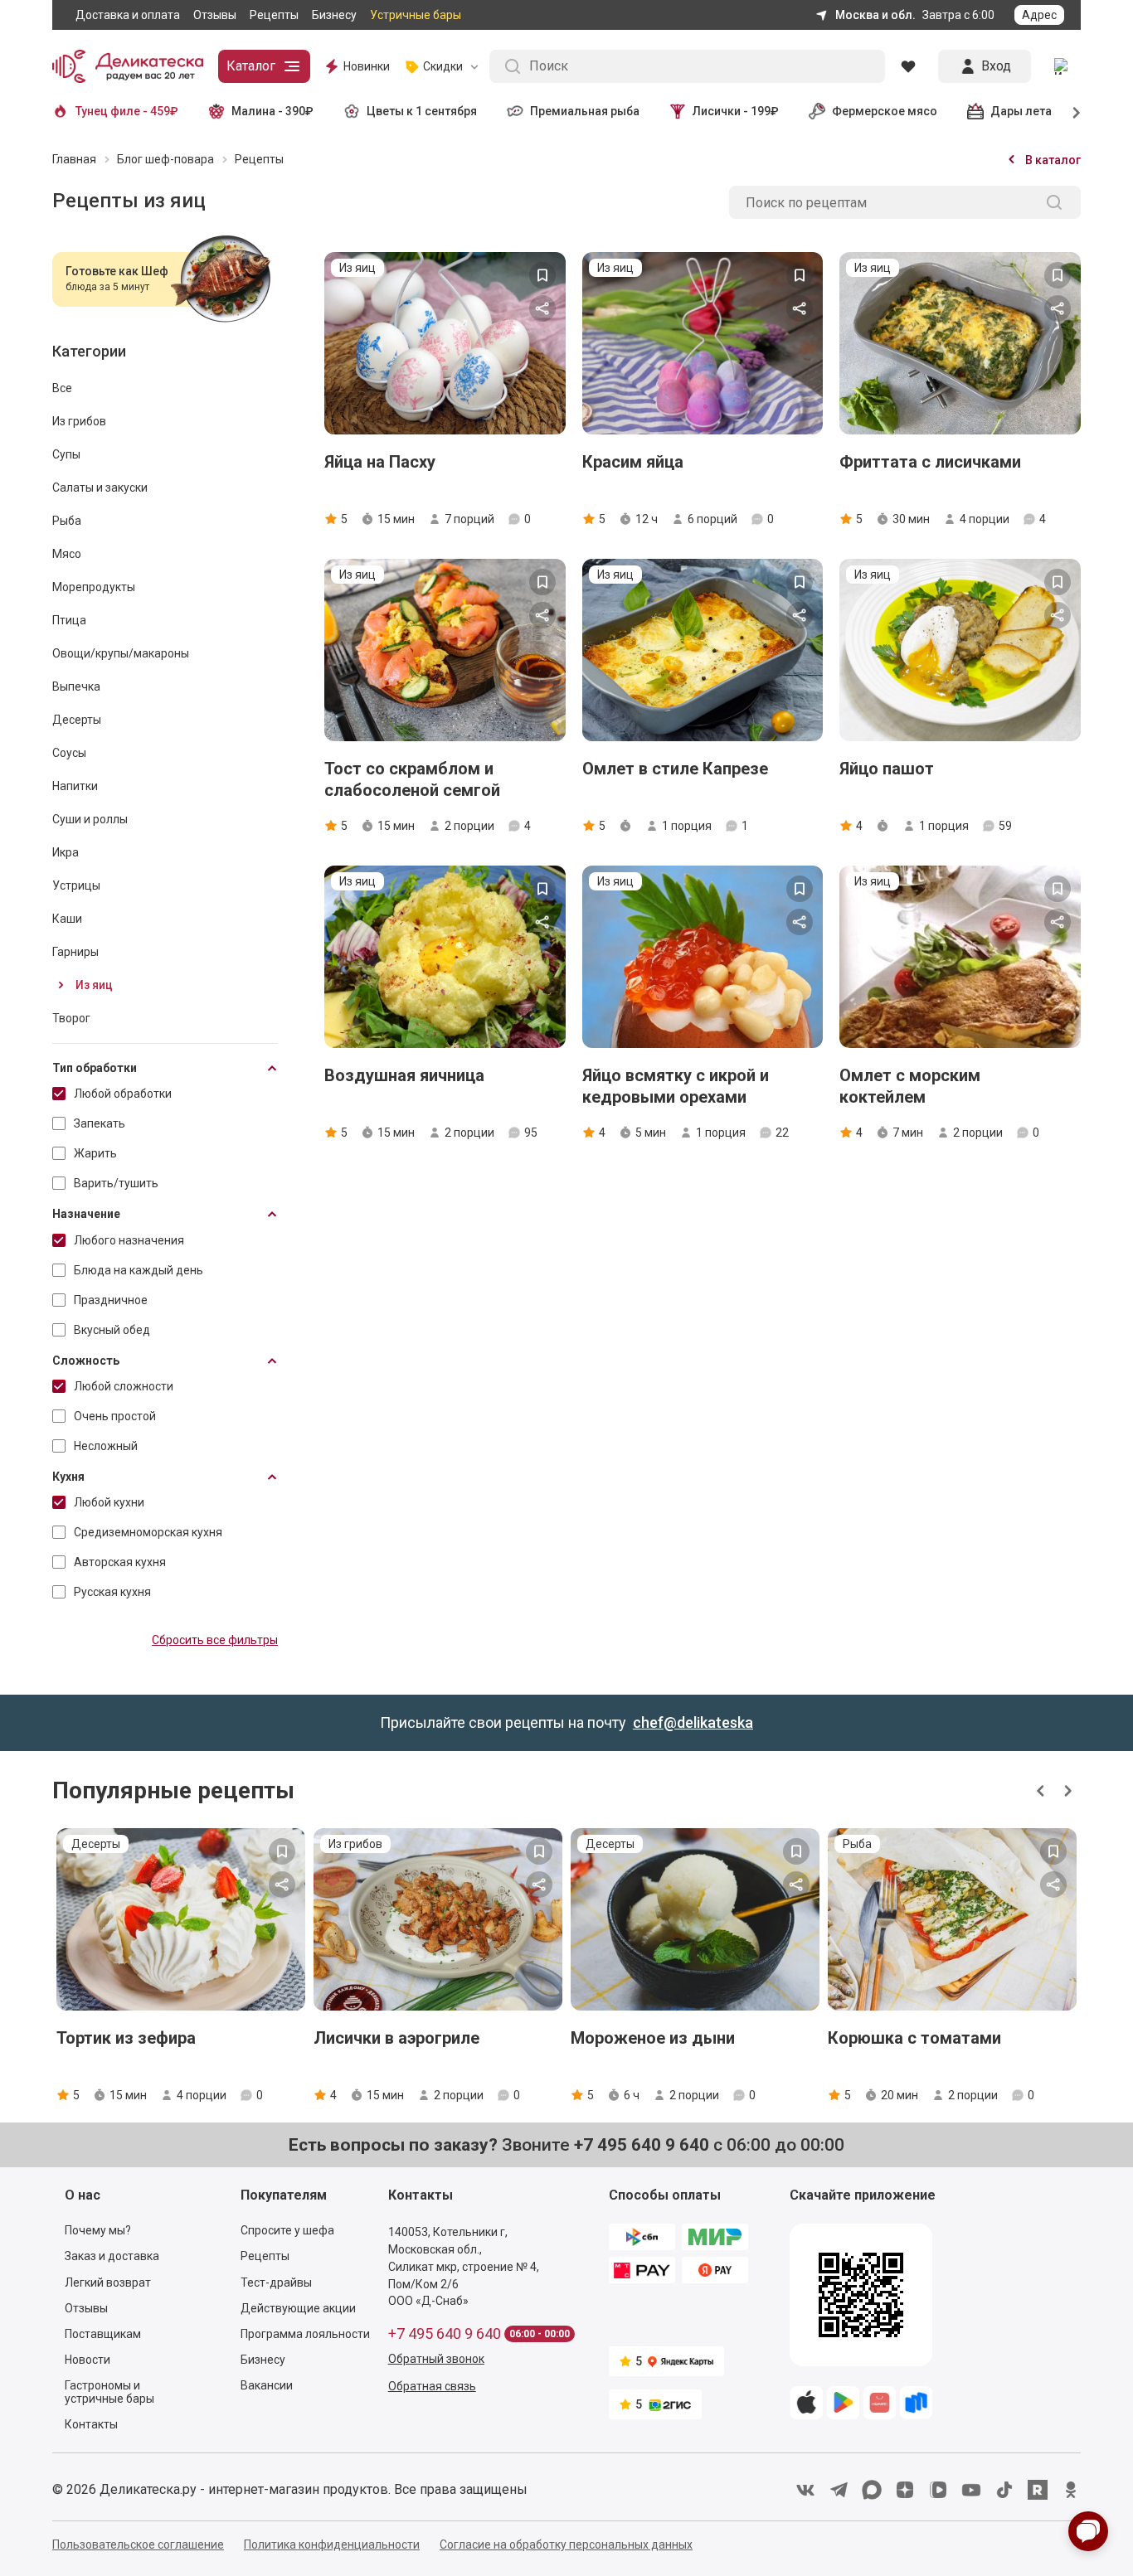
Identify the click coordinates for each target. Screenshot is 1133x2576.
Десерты (77, 720)
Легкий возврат (108, 2283)
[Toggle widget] (1088, 2531)
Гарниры (75, 952)
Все (62, 388)
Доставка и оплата (128, 15)
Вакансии (267, 2385)
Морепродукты (94, 587)
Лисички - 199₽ (736, 111)
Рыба (67, 521)
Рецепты (274, 15)
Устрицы (76, 885)
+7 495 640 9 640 (445, 2334)
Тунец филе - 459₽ (127, 111)
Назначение (86, 1214)
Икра (66, 852)
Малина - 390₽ (272, 111)
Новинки (367, 66)
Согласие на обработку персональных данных (566, 2544)
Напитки (75, 786)
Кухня (68, 1477)
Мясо (67, 554)
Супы (66, 454)
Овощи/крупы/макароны (121, 653)
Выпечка (76, 686)
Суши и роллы (90, 819)
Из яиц (94, 985)
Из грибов (79, 421)
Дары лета (1021, 111)
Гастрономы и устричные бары (109, 2392)
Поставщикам (103, 2334)
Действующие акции (298, 2308)
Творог (71, 1018)
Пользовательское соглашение (138, 2544)
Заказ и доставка (112, 2256)
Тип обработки (95, 1068)
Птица (69, 620)
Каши (67, 919)
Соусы (69, 753)
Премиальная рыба (585, 111)
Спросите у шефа (287, 2230)
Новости (88, 2360)
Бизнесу (334, 15)
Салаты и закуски (100, 488)
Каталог (251, 66)
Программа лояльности (305, 2334)
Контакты (91, 2424)
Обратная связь (432, 2386)
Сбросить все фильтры (215, 1640)
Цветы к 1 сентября (422, 111)
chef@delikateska (693, 1722)
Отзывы (215, 15)
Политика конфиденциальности (332, 2544)
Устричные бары (416, 15)
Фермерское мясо (885, 111)
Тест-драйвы (276, 2283)
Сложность (86, 1361)
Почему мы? (98, 2230)
